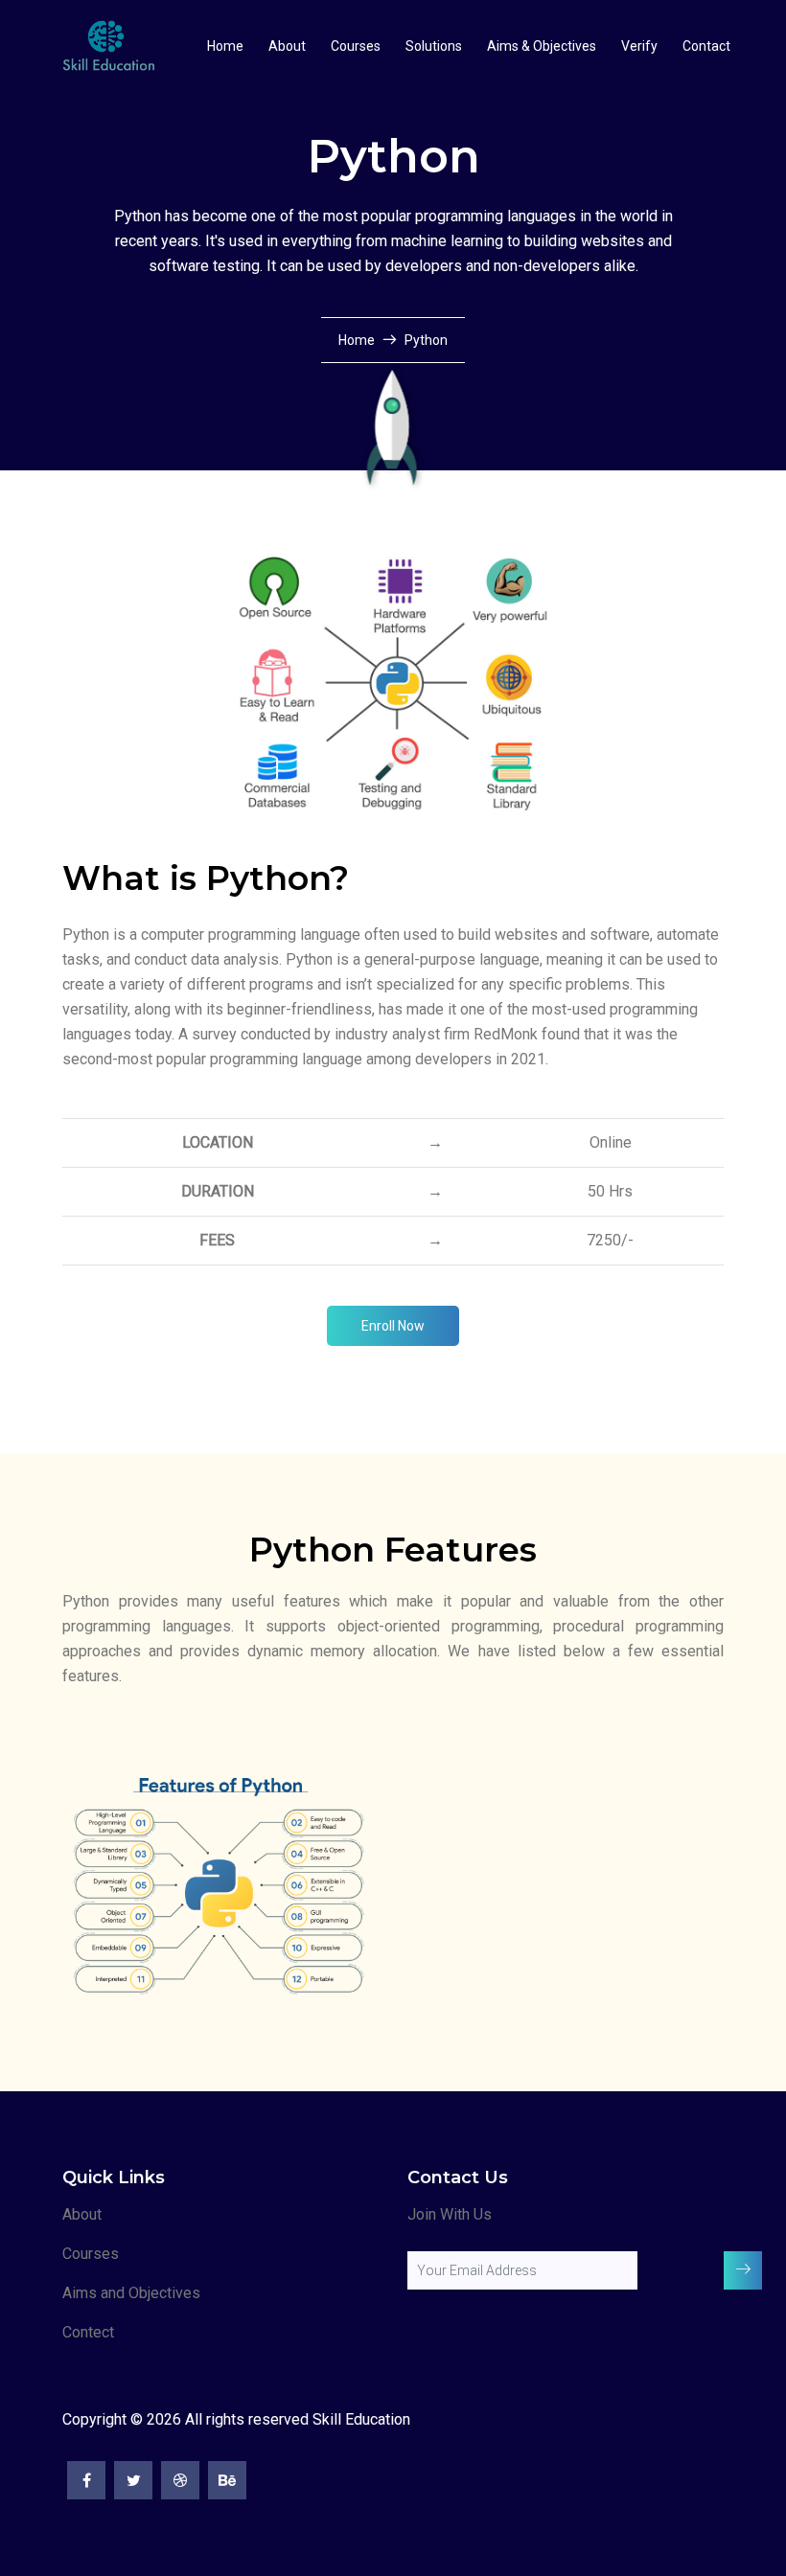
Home (225, 46)
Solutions (434, 46)
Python (426, 340)
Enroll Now (393, 1326)
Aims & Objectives (542, 46)
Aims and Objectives (131, 2293)
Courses (356, 46)
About (287, 46)
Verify (639, 46)
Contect (88, 2332)
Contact (706, 46)
